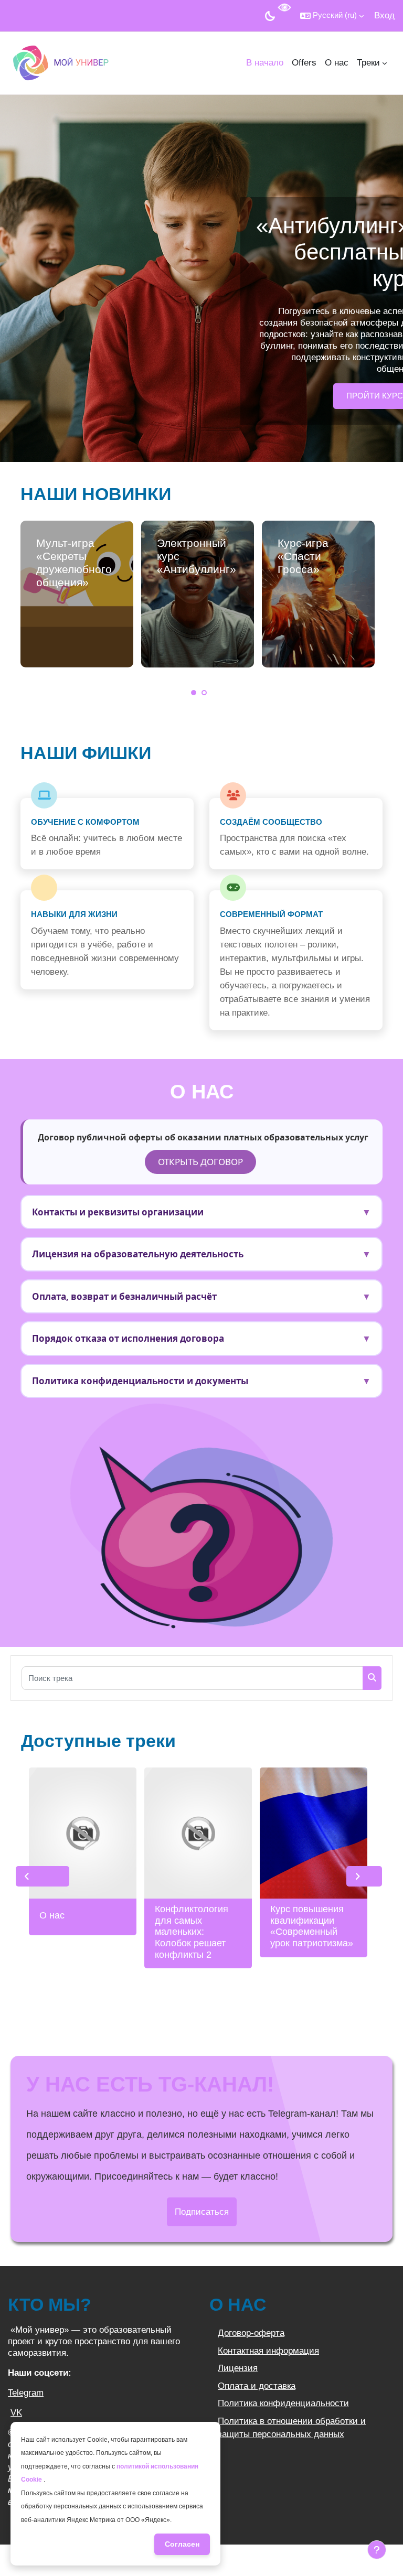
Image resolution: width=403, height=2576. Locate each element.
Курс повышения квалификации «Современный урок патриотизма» (312, 1926)
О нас (52, 1915)
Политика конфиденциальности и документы (201, 1381)
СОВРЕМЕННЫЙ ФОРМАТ (271, 914)
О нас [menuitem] (337, 63)
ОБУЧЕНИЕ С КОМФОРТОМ (85, 822)
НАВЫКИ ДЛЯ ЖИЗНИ (74, 914)
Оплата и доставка (257, 2386)
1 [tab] (194, 693)
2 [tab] (204, 693)
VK (16, 2413)
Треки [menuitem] (368, 63)
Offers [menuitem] (304, 63)
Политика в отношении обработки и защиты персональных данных (292, 2428)
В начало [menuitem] (265, 63)
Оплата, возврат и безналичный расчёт (201, 1296)
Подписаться (202, 2212)
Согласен (182, 2544)
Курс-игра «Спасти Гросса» (303, 556)
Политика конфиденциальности (283, 2403)
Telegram (26, 2393)
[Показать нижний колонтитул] (377, 2550)
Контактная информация (268, 2351)
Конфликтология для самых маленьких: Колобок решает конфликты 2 (192, 1932)
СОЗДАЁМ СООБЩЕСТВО (271, 822)
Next (364, 1877)
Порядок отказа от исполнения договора (201, 1338)
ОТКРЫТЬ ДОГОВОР (200, 1162)
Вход (384, 15)
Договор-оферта (251, 2333)
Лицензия (238, 2368)
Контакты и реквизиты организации (201, 1212)
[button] (332, 16)
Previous (43, 1877)
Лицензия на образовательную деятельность (201, 1254)
